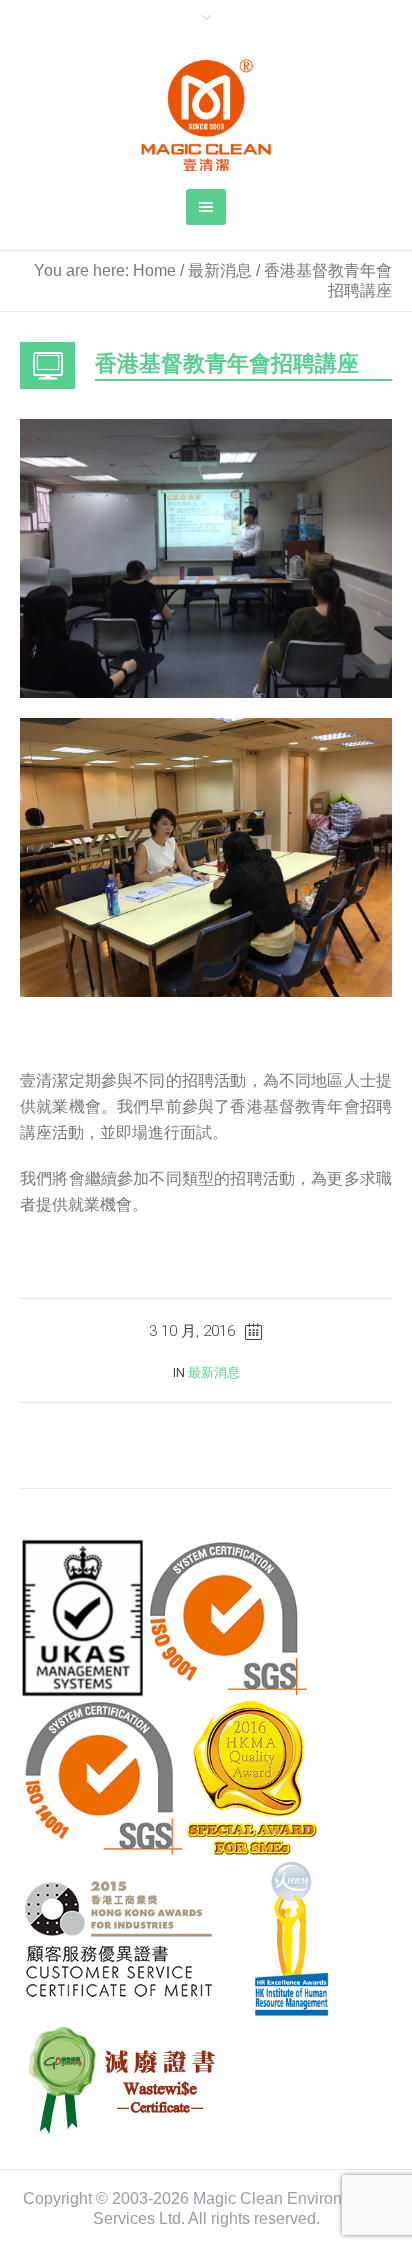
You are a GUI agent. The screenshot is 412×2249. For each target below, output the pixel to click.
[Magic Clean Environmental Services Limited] (206, 115)
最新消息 (220, 270)
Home (154, 270)
